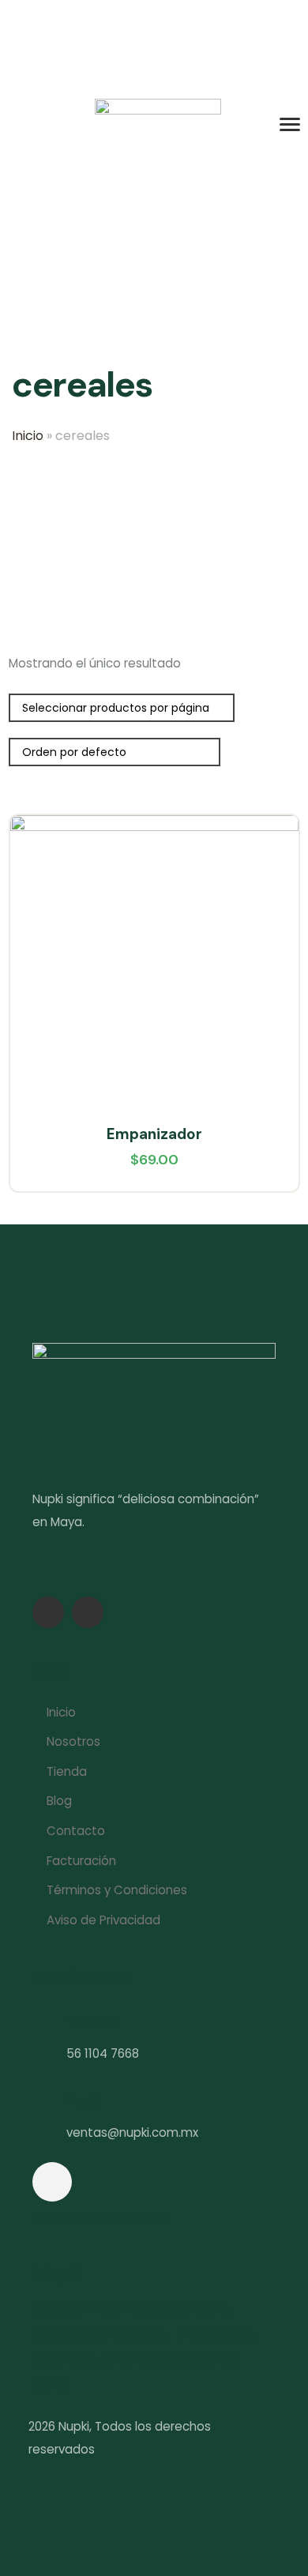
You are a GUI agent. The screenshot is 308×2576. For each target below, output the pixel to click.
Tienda (67, 1771)
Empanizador (154, 1134)
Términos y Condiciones (117, 1890)
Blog (59, 1801)
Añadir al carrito (272, 882)
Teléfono (93, 2022)
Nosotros (73, 1741)
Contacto (76, 1831)
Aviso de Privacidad (103, 1920)
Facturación (81, 1861)
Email (82, 2101)
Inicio (28, 436)
